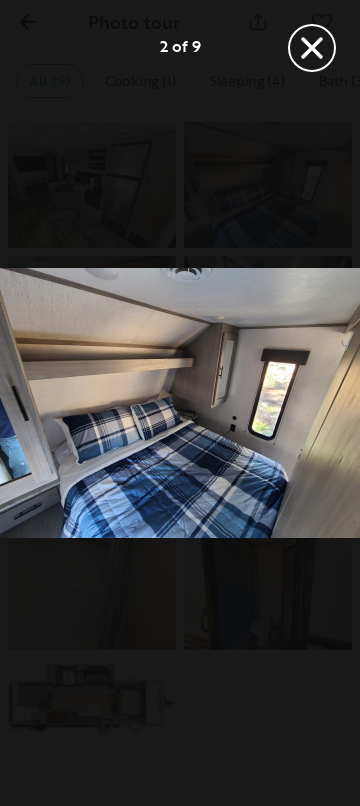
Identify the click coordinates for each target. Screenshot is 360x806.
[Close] (312, 48)
